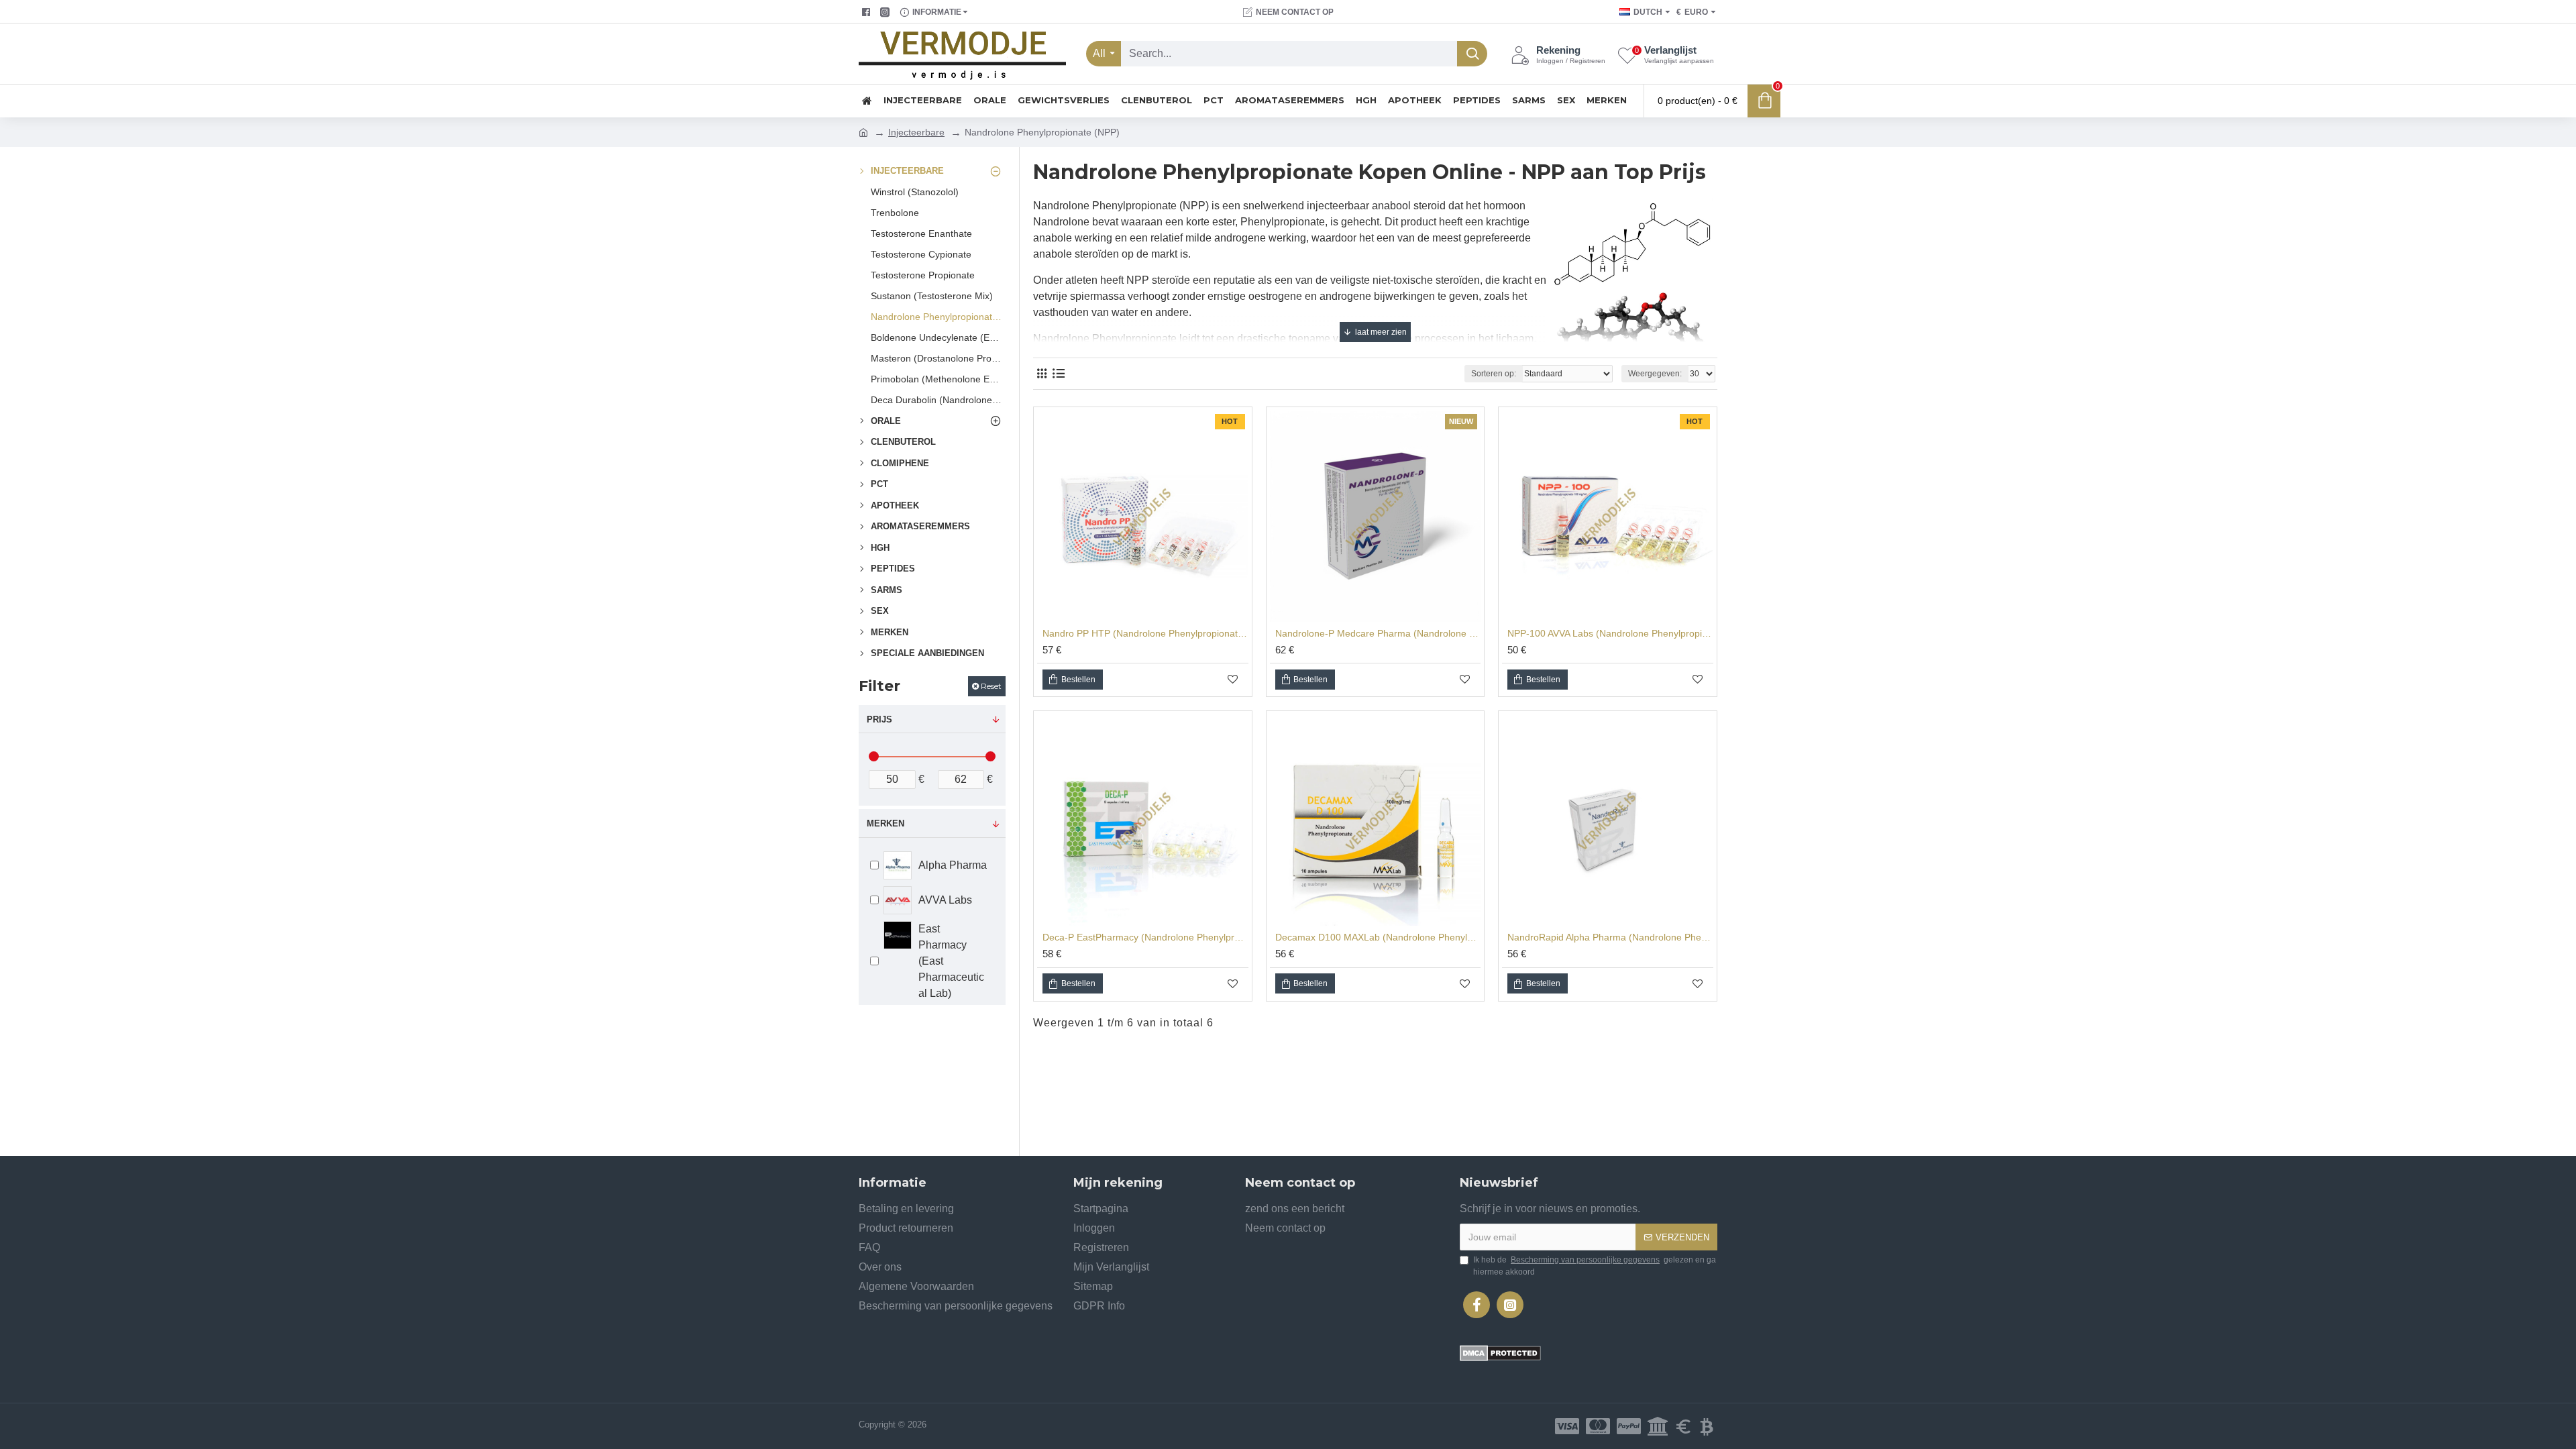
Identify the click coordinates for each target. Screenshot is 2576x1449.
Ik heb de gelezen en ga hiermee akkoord (1595, 1266)
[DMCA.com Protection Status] (1500, 1353)
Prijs (879, 719)
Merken (885, 823)
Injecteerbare (916, 132)
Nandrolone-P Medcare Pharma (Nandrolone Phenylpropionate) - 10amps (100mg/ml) (1378, 633)
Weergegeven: (1655, 374)
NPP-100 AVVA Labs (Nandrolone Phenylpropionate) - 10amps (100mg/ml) (1610, 633)
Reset (991, 686)
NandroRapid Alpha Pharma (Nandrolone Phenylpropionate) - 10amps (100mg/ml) (1610, 937)
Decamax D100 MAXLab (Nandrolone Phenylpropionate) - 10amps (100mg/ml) (1378, 937)
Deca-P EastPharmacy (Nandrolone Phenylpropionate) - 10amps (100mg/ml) (1145, 937)
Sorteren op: (1494, 374)
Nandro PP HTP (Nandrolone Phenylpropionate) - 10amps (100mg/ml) (1145, 633)
